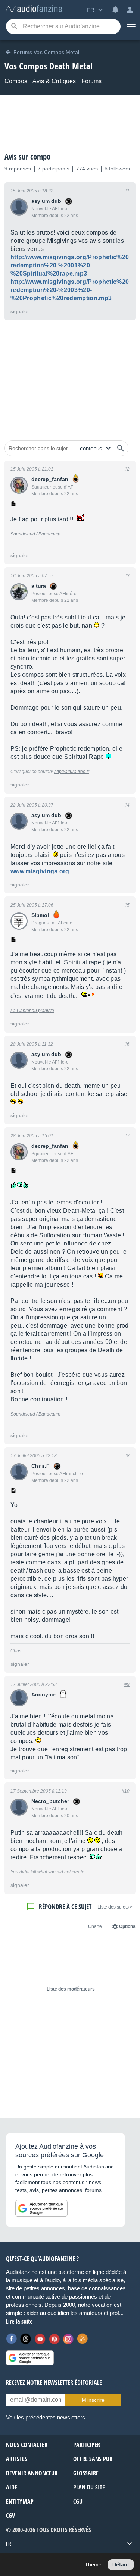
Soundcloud (23, 534)
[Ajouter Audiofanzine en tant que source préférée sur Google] (41, 2208)
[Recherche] (14, 27)
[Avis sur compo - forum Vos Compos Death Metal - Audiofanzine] (34, 9)
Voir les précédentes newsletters (46, 2417)
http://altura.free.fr (72, 772)
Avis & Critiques (54, 81)
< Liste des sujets (115, 1907)
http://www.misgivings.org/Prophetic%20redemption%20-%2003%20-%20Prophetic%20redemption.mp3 (70, 290)
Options (127, 1926)
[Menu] (130, 26)
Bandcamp (49, 534)
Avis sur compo (27, 157)
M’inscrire (93, 2400)
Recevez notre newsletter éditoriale (54, 2382)
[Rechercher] (121, 448)
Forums (92, 81)
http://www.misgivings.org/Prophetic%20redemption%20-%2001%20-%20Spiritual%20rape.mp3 (70, 265)
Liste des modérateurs (71, 1989)
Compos (16, 81)
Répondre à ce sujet (65, 1906)
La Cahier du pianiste (32, 1011)
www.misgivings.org (40, 871)
